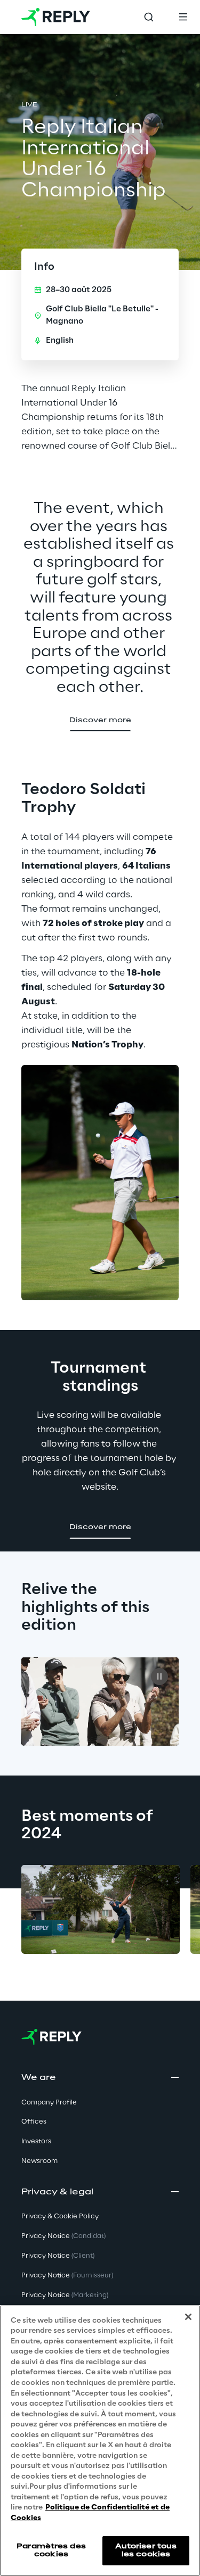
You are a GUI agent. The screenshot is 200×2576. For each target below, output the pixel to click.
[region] (100, 2441)
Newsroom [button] (39, 2161)
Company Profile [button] (49, 2103)
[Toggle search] (149, 17)
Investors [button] (36, 2141)
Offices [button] (34, 2122)
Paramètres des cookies (51, 2550)
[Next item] (64, 1988)
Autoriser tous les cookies (146, 2550)
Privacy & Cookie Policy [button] (60, 2216)
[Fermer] (188, 2317)
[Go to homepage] (56, 17)
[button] (100, 721)
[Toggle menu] (183, 17)
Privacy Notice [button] (63, 2236)
